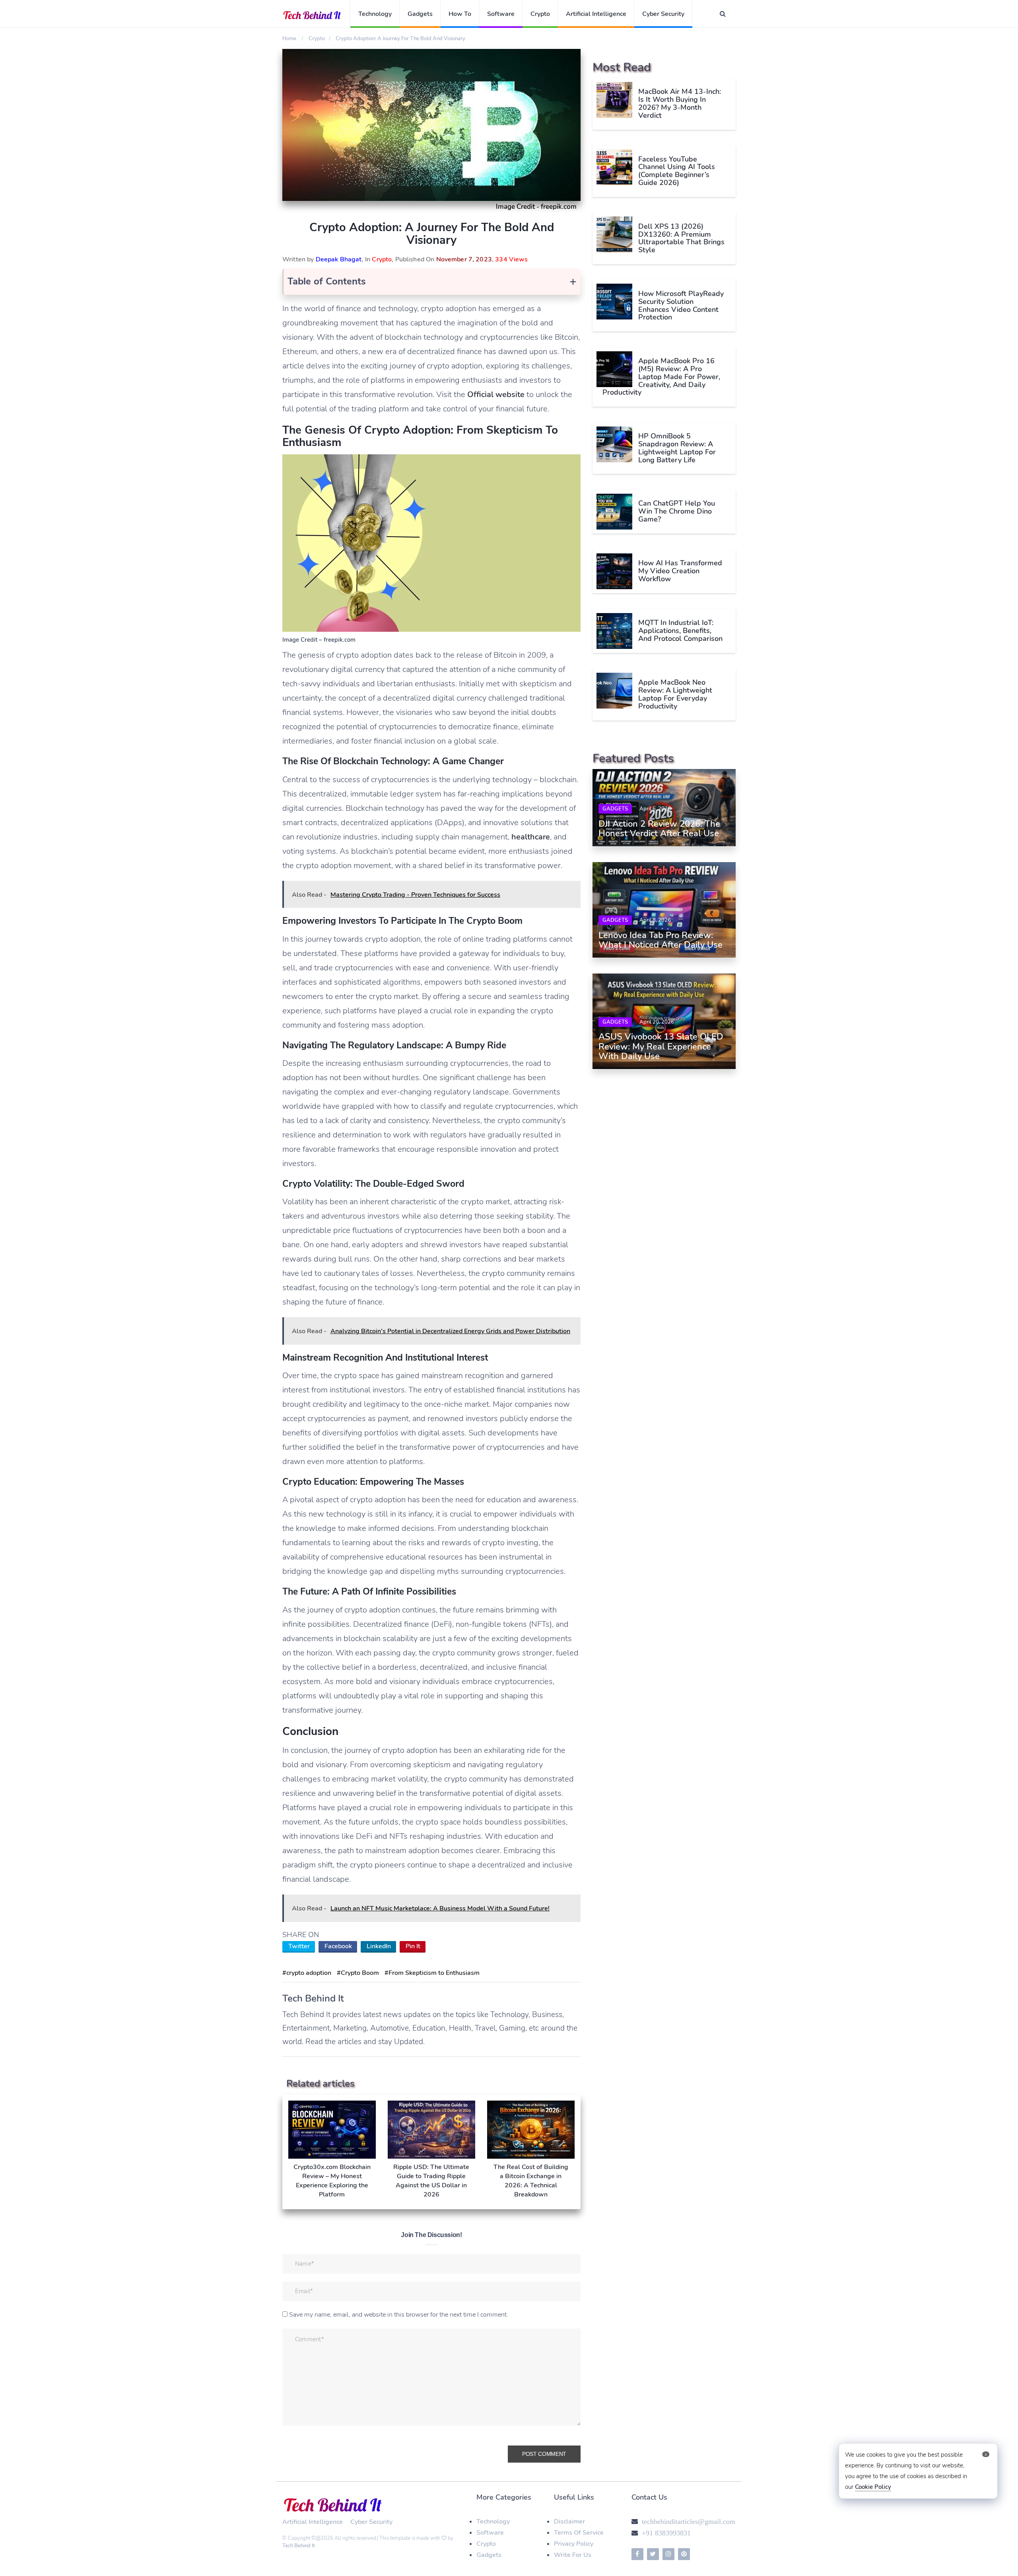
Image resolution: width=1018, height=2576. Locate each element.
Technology (375, 14)
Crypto (540, 14)
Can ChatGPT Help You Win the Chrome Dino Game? (677, 511)
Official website (496, 394)
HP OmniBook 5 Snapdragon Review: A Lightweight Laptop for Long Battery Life (677, 448)
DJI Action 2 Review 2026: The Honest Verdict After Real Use (659, 829)
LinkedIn (379, 1946)
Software (501, 14)
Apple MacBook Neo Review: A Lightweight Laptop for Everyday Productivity (675, 694)
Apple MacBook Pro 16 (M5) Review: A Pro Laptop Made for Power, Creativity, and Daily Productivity (661, 377)
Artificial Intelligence (596, 14)
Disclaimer (569, 2521)
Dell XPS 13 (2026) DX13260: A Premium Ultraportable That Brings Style (681, 238)
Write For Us (573, 2555)
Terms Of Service (579, 2533)
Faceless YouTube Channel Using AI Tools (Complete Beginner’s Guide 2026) (677, 170)
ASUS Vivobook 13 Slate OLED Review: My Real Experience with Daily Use (661, 1047)
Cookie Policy (873, 2487)
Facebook (338, 1946)
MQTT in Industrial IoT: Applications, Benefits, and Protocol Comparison (680, 631)
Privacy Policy (574, 2544)
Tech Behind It (299, 2546)
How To (460, 14)
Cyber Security (663, 14)
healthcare (531, 837)
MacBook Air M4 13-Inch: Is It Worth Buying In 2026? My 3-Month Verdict (680, 103)
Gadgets (420, 14)
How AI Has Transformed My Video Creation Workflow (680, 571)
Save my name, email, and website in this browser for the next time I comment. (399, 2315)
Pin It (413, 1946)
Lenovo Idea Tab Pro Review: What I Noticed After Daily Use (661, 940)
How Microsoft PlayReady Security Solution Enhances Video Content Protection (681, 305)
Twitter (299, 1946)
